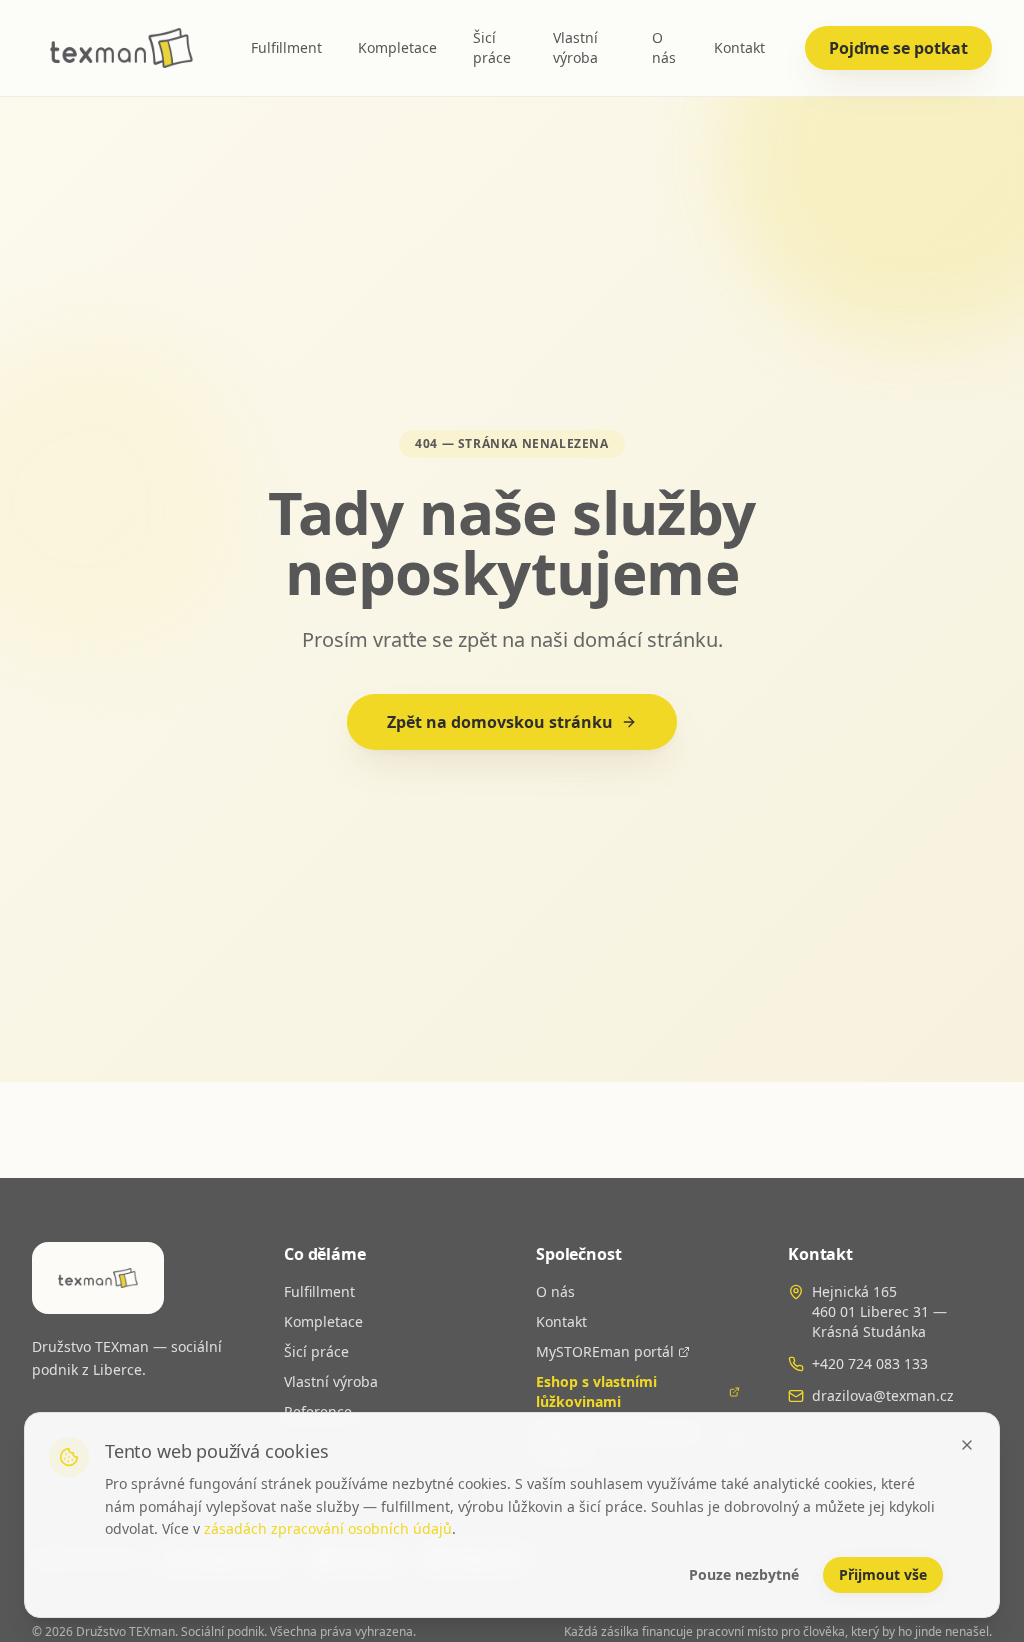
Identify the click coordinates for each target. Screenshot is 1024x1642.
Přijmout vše (883, 1574)
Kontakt (739, 47)
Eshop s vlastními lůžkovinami (596, 1391)
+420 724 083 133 (870, 1363)
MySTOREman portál (605, 1351)
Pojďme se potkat (898, 48)
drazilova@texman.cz (883, 1395)
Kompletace (397, 47)
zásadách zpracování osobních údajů (328, 1528)
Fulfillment (286, 47)
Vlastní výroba (575, 47)
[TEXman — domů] (121, 48)
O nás (664, 47)
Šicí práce (492, 47)
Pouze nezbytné (744, 1574)
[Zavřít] (967, 1445)
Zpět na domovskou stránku (500, 722)
